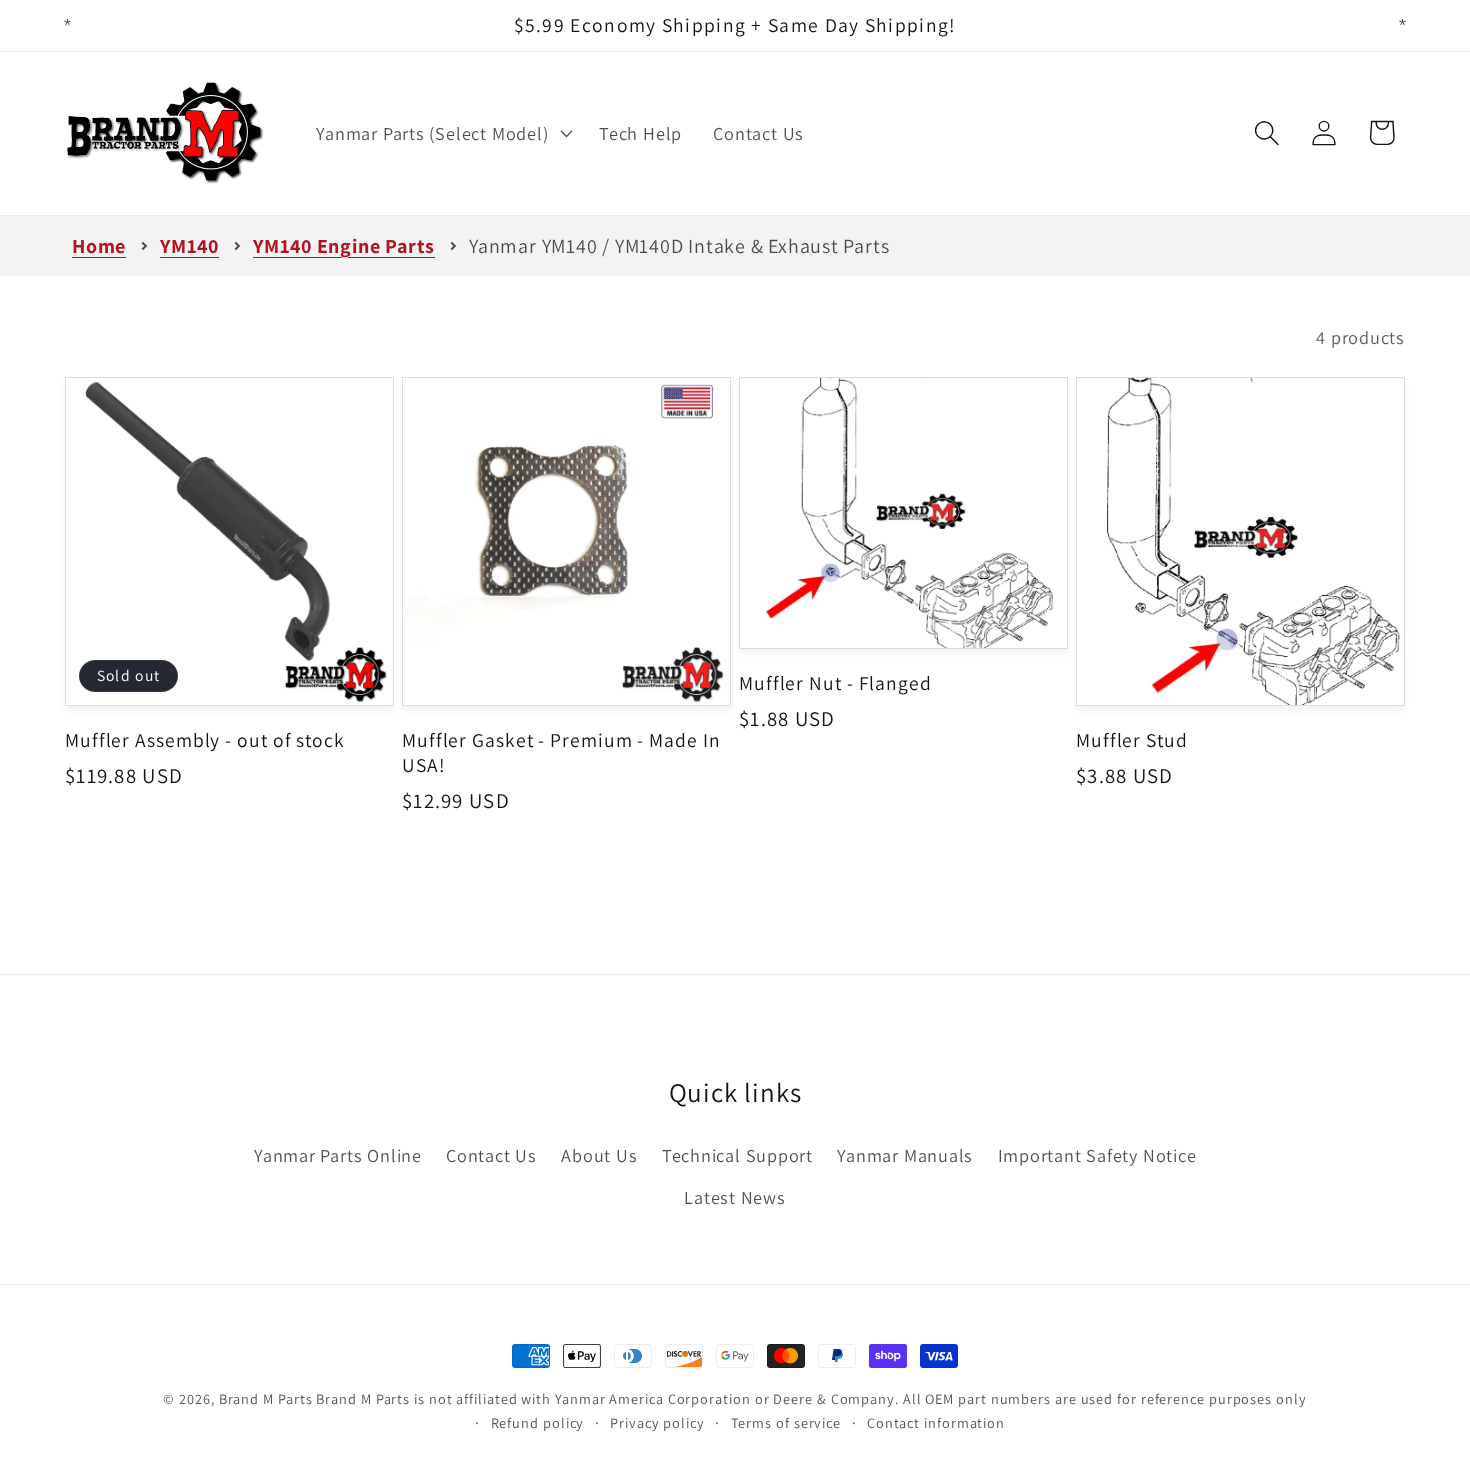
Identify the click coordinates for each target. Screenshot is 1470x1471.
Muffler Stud (1132, 740)
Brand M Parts (266, 1398)
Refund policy (538, 1422)
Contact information (936, 1422)
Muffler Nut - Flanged (835, 683)
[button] (442, 133)
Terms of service (786, 1422)
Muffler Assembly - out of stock (205, 740)
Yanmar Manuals (905, 1155)
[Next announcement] (1403, 25)
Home (99, 246)
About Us (599, 1155)
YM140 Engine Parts (344, 246)
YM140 (189, 246)
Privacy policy (657, 1422)
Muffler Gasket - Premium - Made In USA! (561, 752)
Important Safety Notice (1097, 1155)
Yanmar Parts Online (338, 1155)
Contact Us (491, 1155)
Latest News (735, 1197)
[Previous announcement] (68, 25)
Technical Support (737, 1155)
